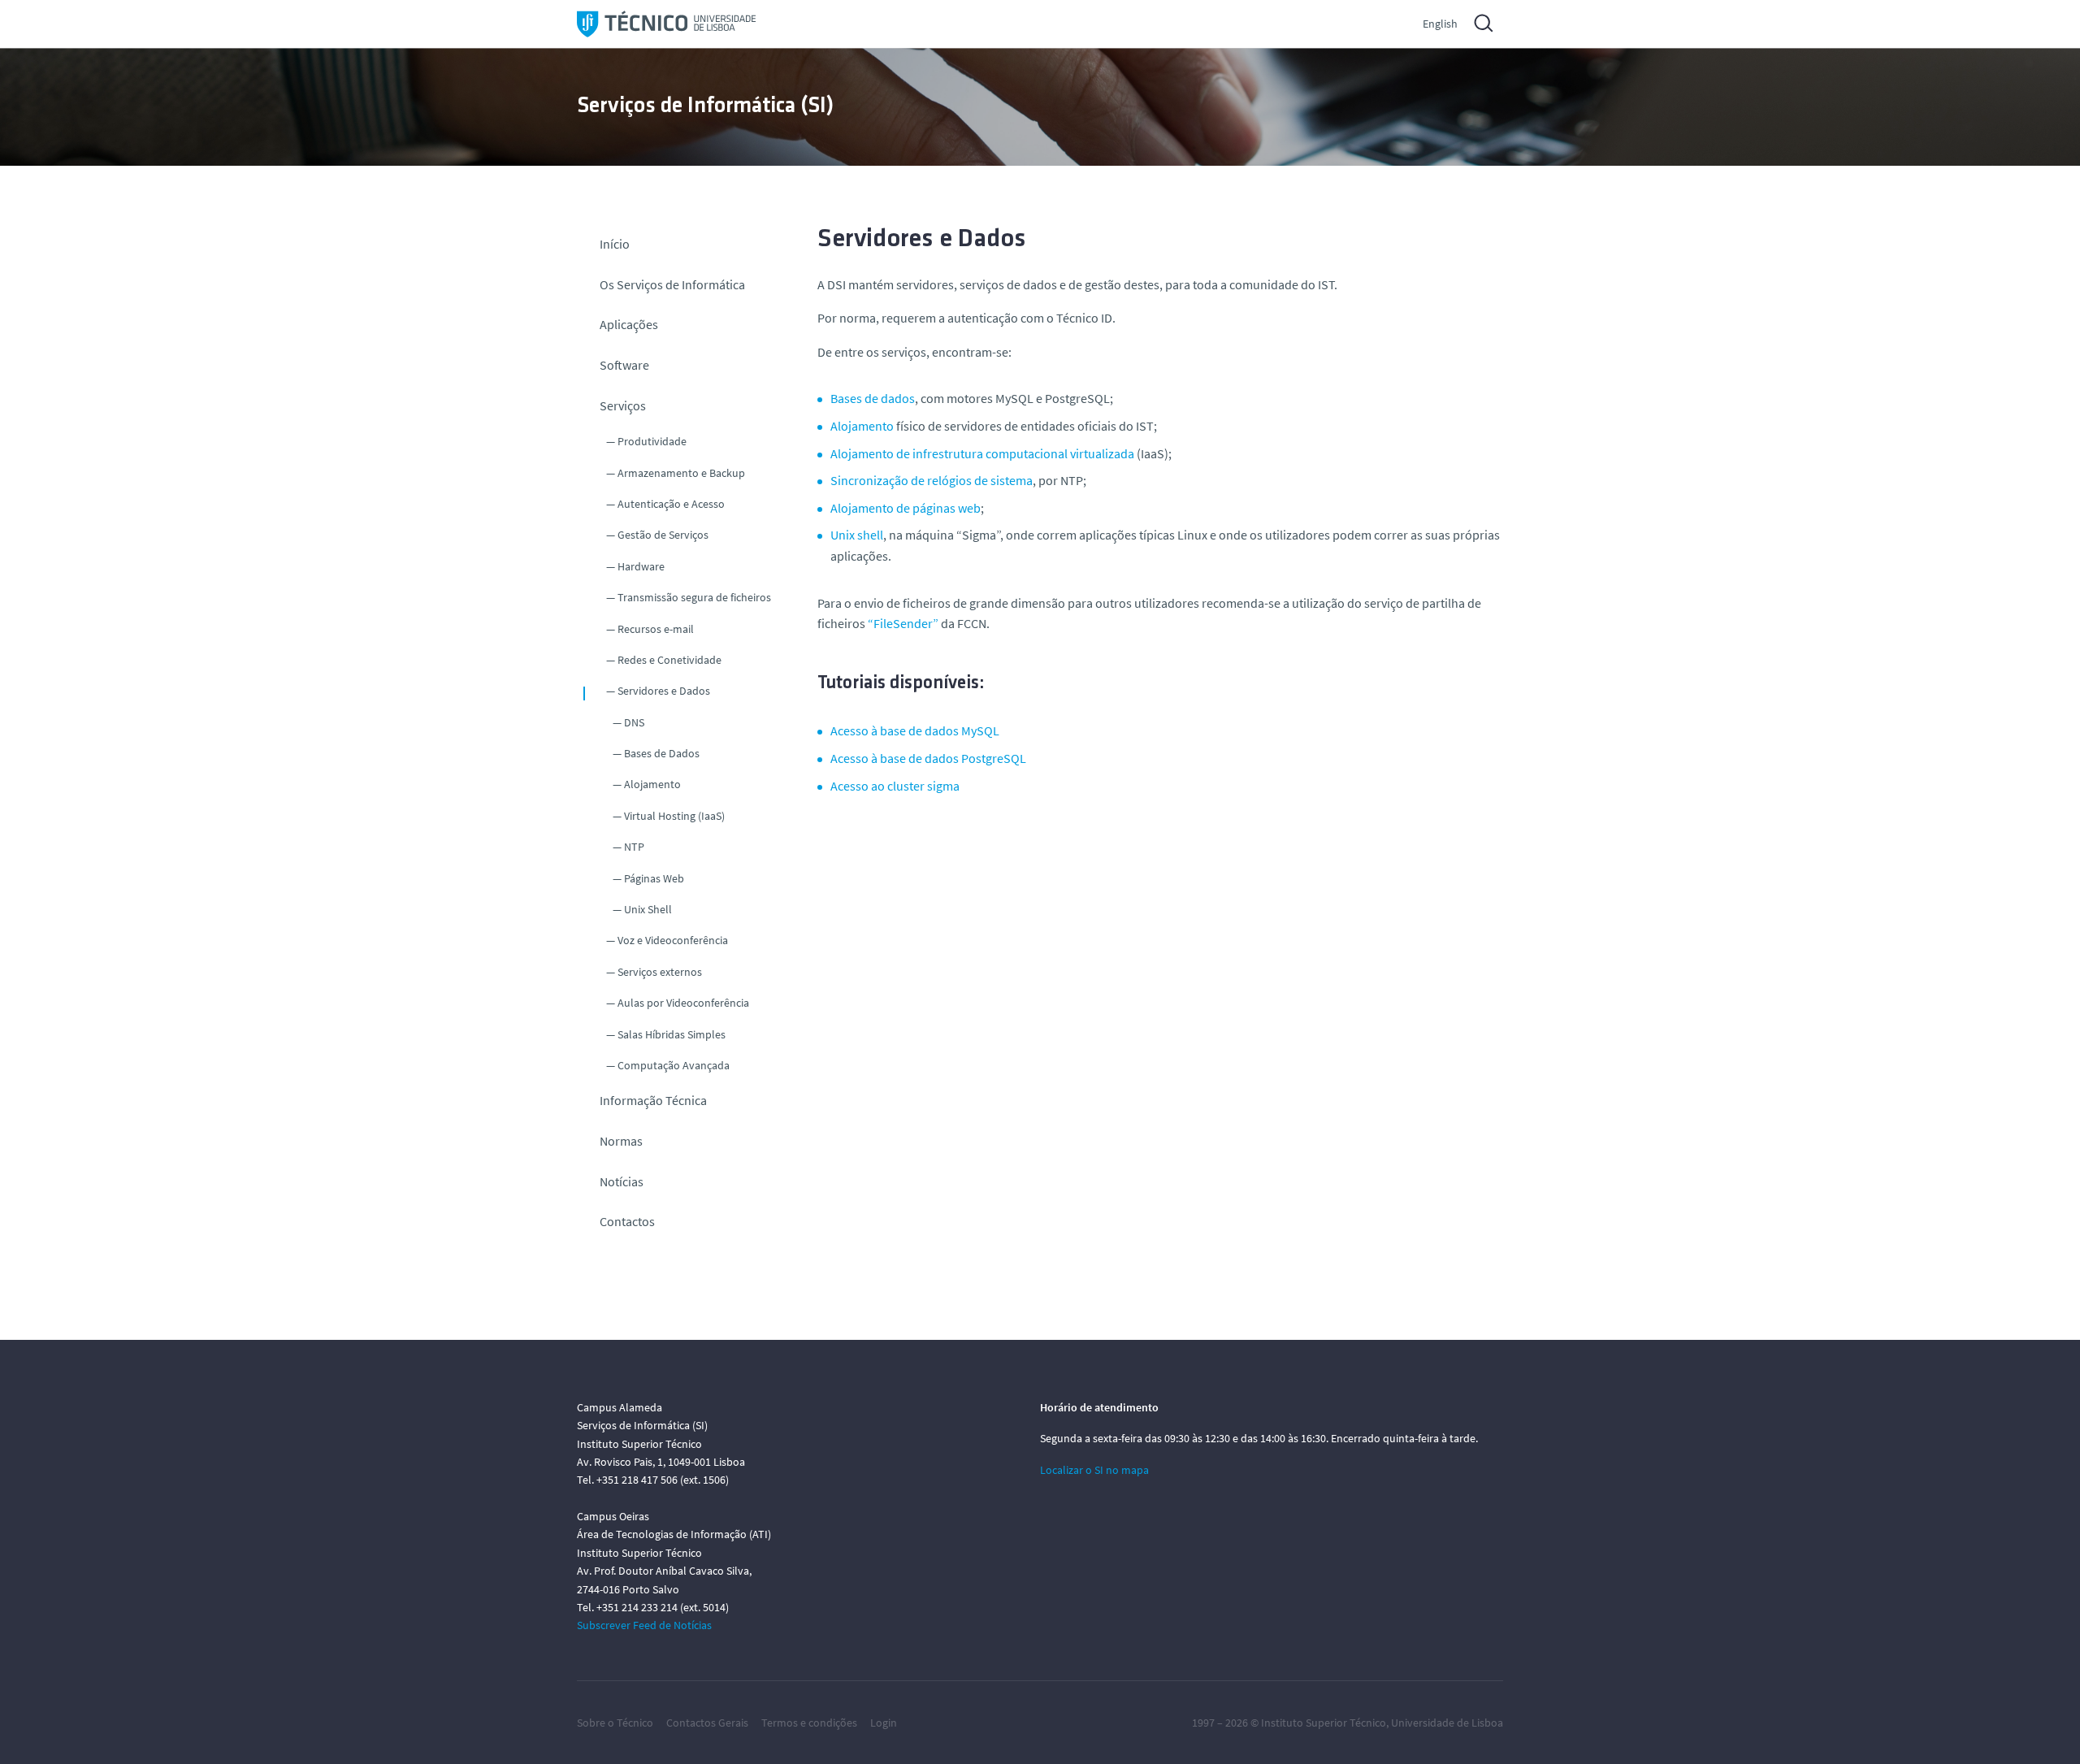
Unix (857, 535)
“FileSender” (902, 623)
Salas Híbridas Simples (672, 1034)
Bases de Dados (662, 753)
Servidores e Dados (664, 691)
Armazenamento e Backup (681, 473)
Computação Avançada (674, 1065)
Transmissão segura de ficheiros (694, 597)
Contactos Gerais (707, 1723)
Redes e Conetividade (669, 660)
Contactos (627, 1221)
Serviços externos (660, 972)
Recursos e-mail (656, 629)
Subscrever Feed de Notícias (644, 1625)
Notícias (622, 1181)
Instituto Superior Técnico (1324, 1723)
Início (615, 244)
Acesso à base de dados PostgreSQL (928, 758)
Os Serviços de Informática (672, 284)
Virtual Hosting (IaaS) (674, 816)
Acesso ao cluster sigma (895, 786)
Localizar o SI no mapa (1094, 1470)
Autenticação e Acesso (671, 504)
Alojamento (652, 784)
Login (884, 1723)
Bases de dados (873, 398)
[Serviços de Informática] (666, 24)
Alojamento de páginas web (906, 508)
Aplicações (629, 324)
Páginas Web (654, 878)
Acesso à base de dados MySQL (915, 730)
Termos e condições (809, 1723)
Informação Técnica (653, 1100)
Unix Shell (648, 909)
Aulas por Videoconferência (683, 1003)
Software (624, 365)
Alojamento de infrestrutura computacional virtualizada (982, 453)
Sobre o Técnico (615, 1723)
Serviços (623, 405)
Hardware (641, 566)
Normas (621, 1141)
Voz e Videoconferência (673, 940)
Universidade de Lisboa (1447, 1723)
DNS (634, 722)
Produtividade (652, 441)
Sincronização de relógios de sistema (932, 480)
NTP (634, 847)
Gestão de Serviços (663, 535)
